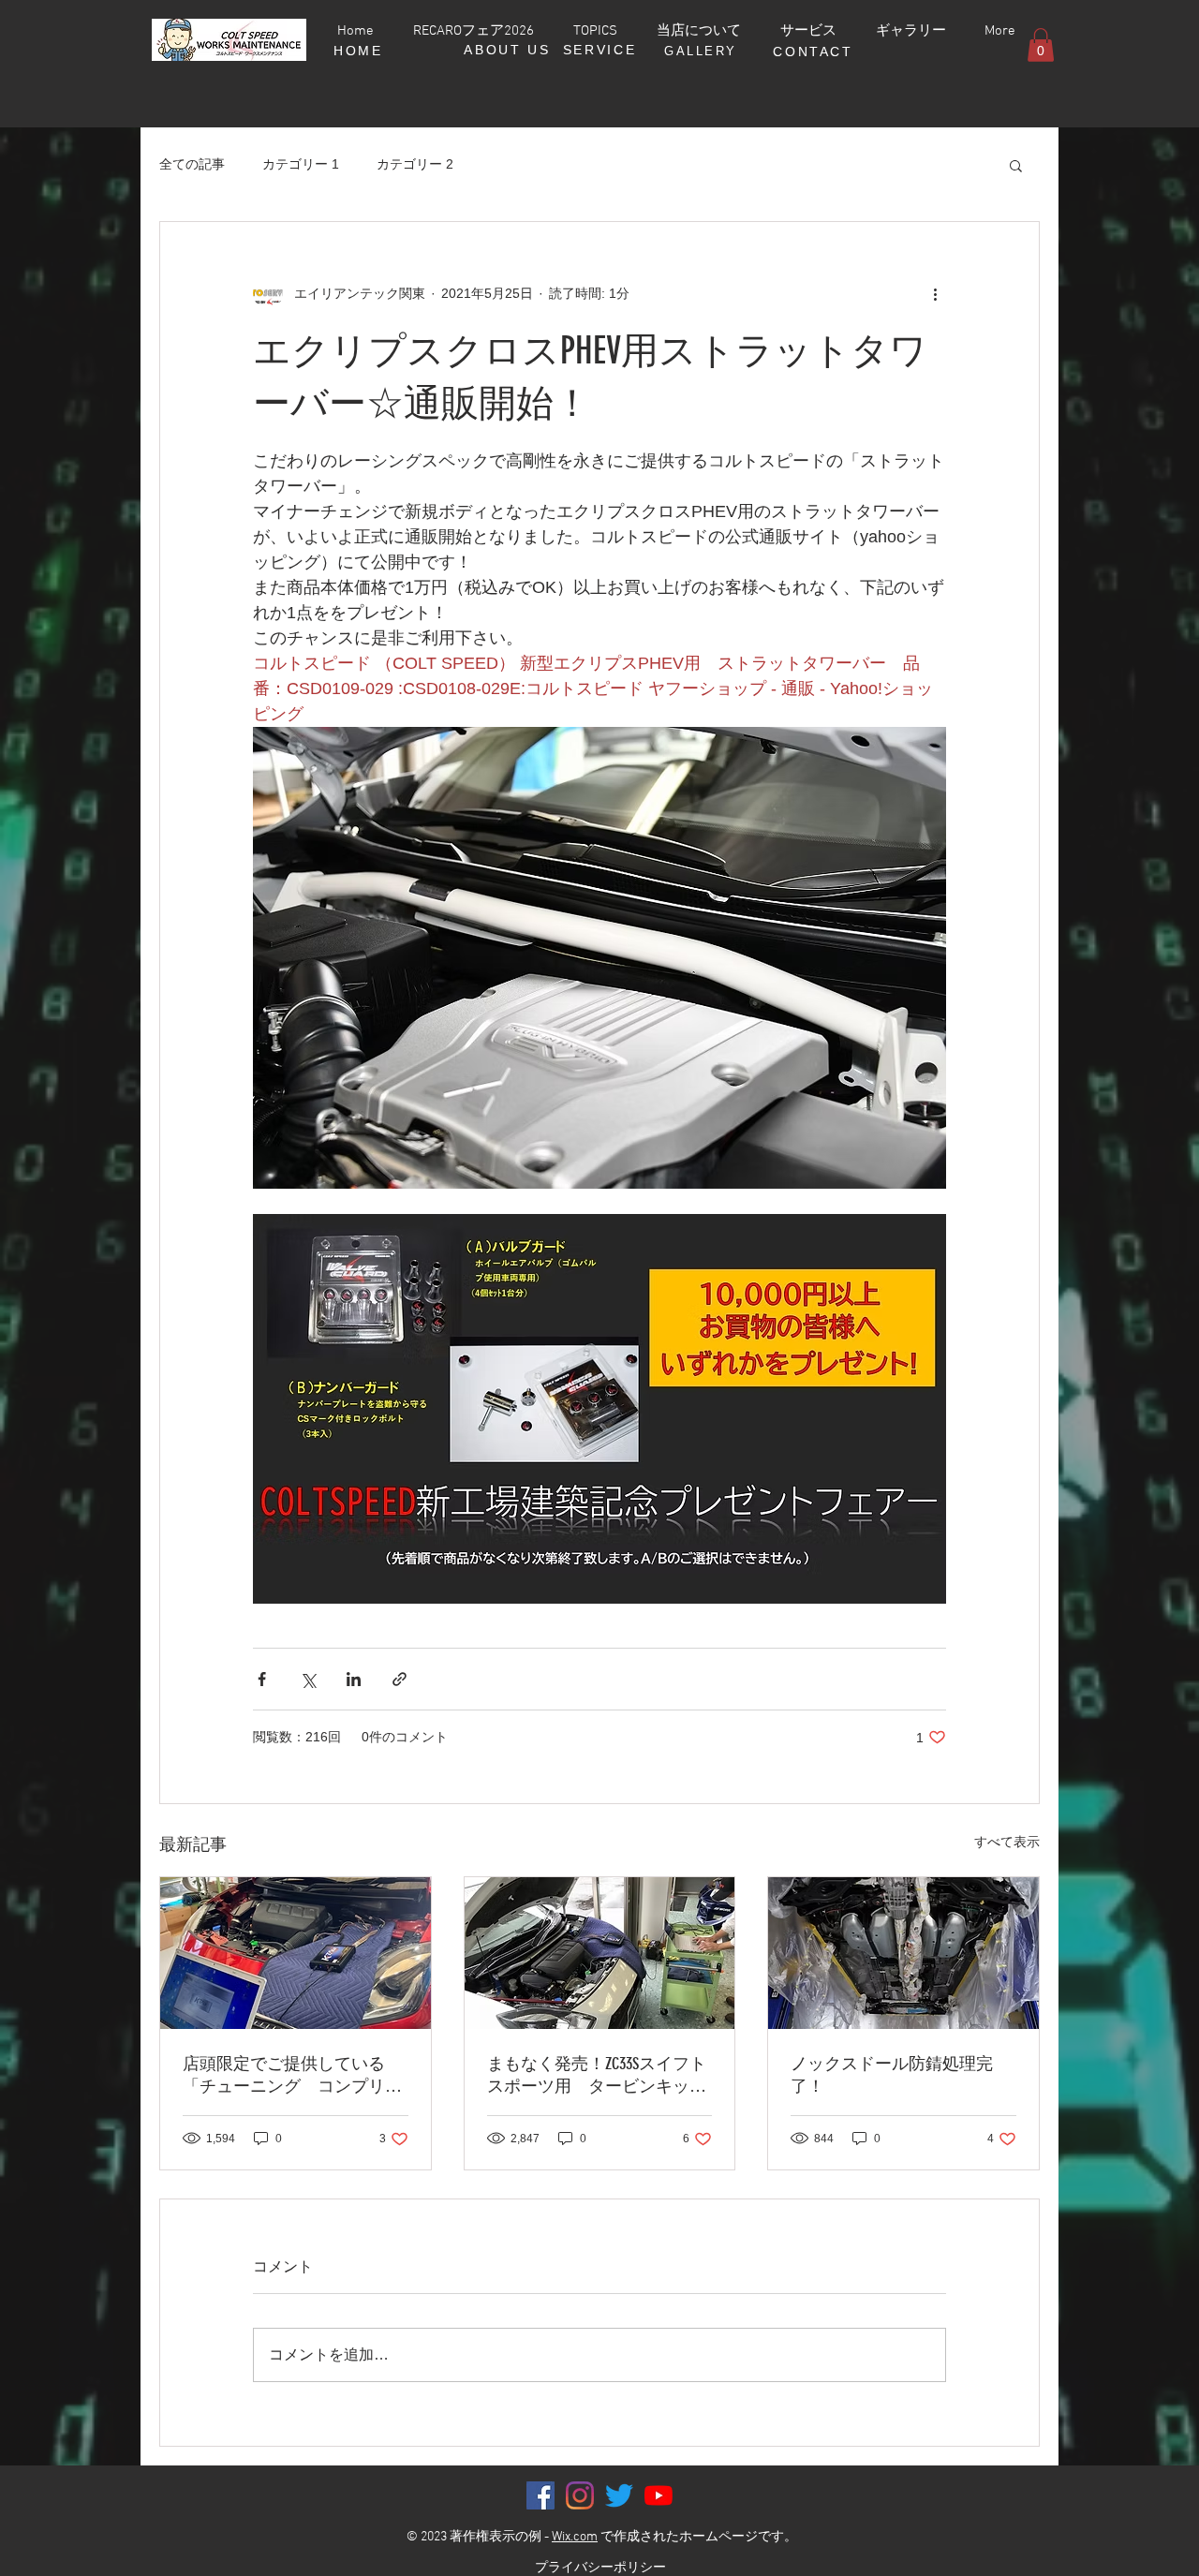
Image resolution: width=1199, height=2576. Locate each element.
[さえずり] (619, 2495)
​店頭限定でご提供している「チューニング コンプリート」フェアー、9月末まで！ (292, 2075)
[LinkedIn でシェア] (354, 1679)
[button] (1041, 45)
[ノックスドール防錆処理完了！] (903, 1953)
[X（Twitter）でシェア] (308, 1679)
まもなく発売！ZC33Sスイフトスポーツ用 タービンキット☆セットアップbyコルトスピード (597, 2075)
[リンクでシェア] (400, 1679)
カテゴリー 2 (415, 164)
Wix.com (575, 2537)
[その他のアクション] (935, 293)
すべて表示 (1007, 1842)
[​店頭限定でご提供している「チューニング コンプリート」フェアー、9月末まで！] (296, 1953)
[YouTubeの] (659, 2495)
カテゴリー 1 (301, 164)
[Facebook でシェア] (262, 1679)
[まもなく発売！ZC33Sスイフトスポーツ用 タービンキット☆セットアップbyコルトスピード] (600, 1953)
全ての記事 (192, 164)
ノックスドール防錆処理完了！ (892, 2075)
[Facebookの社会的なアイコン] (540, 2495)
